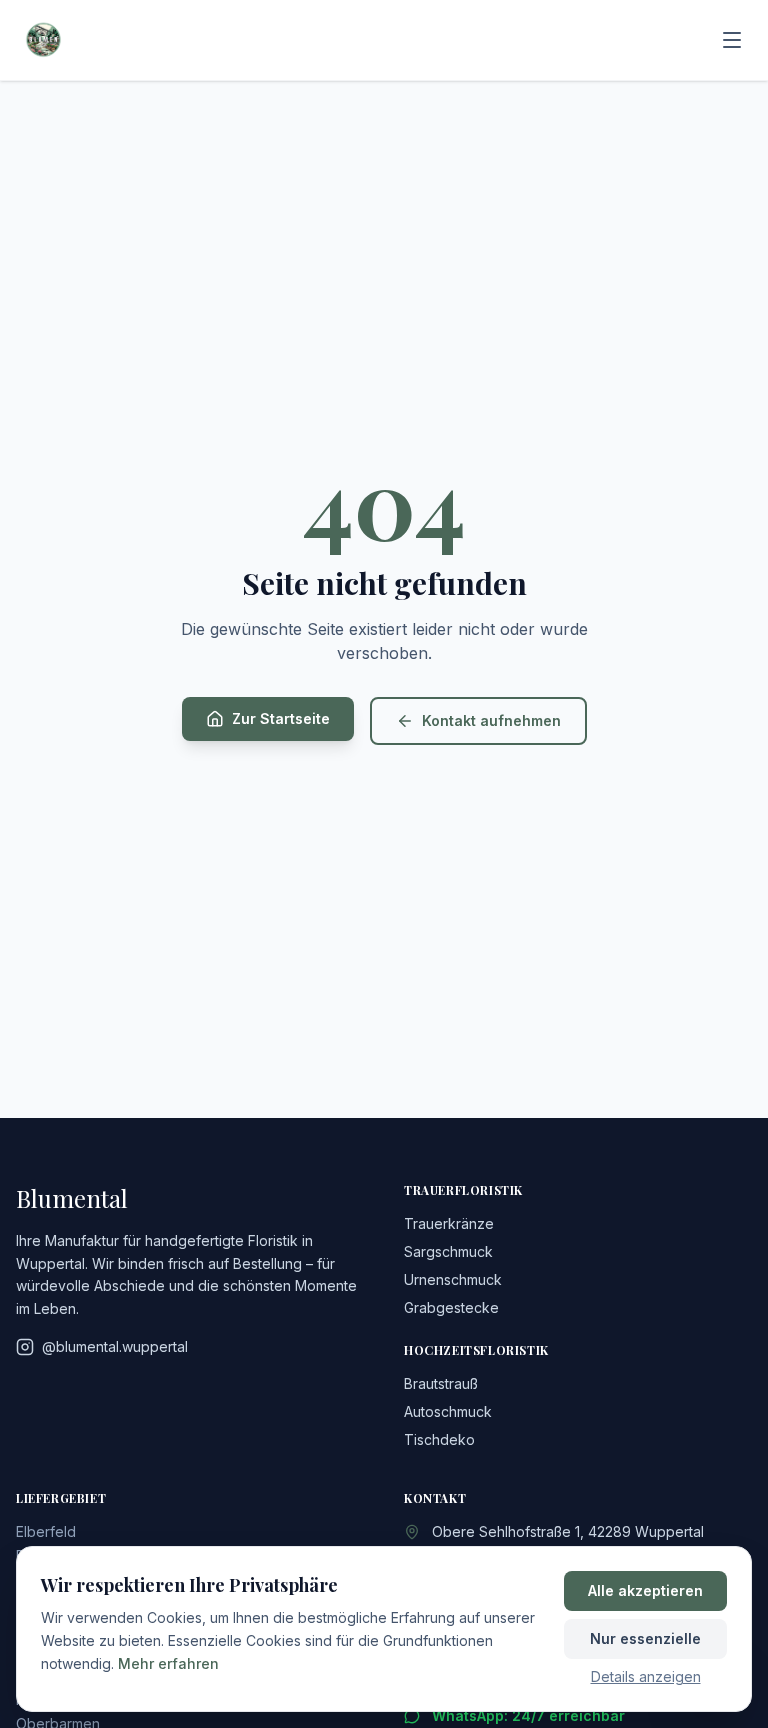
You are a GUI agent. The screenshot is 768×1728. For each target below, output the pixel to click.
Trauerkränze (449, 1223)
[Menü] (732, 40)
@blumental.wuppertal (115, 1346)
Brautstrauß (441, 1383)
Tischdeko (439, 1439)
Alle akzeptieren (645, 1590)
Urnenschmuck (453, 1279)
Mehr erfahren (168, 1663)
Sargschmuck (448, 1251)
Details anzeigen (646, 1676)
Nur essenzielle (645, 1638)
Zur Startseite (281, 718)
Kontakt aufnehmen (491, 720)
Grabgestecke (451, 1307)
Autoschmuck (448, 1411)
